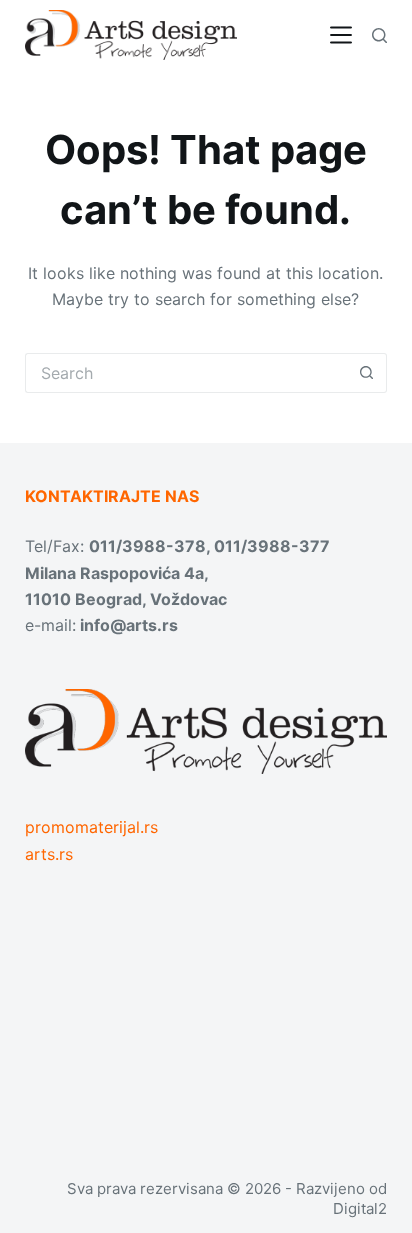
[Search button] (367, 373)
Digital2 (360, 1208)
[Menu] (341, 35)
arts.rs (49, 854)
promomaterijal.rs (91, 827)
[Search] (379, 35)
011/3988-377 (272, 546)
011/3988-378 (147, 546)
